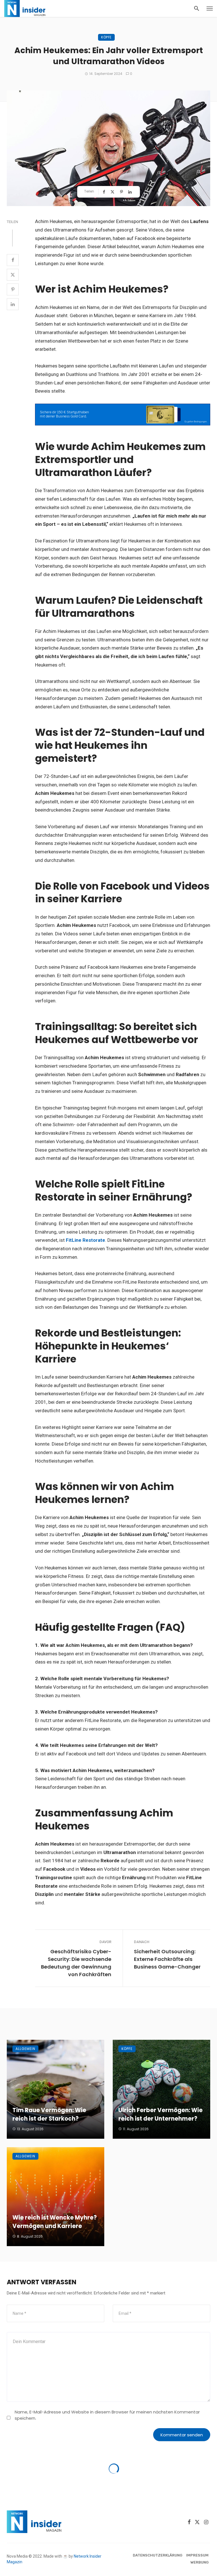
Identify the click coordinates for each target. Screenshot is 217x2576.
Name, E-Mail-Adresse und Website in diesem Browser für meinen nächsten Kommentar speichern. (107, 2415)
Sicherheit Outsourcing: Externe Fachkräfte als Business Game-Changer (167, 1959)
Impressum (197, 2555)
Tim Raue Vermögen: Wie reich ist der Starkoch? (49, 2114)
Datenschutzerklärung (158, 2555)
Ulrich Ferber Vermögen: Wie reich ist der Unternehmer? (160, 2114)
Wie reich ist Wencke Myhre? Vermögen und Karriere (55, 2222)
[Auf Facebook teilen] (105, 192)
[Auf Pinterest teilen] (122, 192)
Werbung (199, 2562)
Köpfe (106, 37)
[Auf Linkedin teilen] (131, 192)
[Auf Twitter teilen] (113, 192)
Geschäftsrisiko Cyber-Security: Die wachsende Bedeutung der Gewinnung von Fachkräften (76, 1963)
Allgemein (25, 2049)
